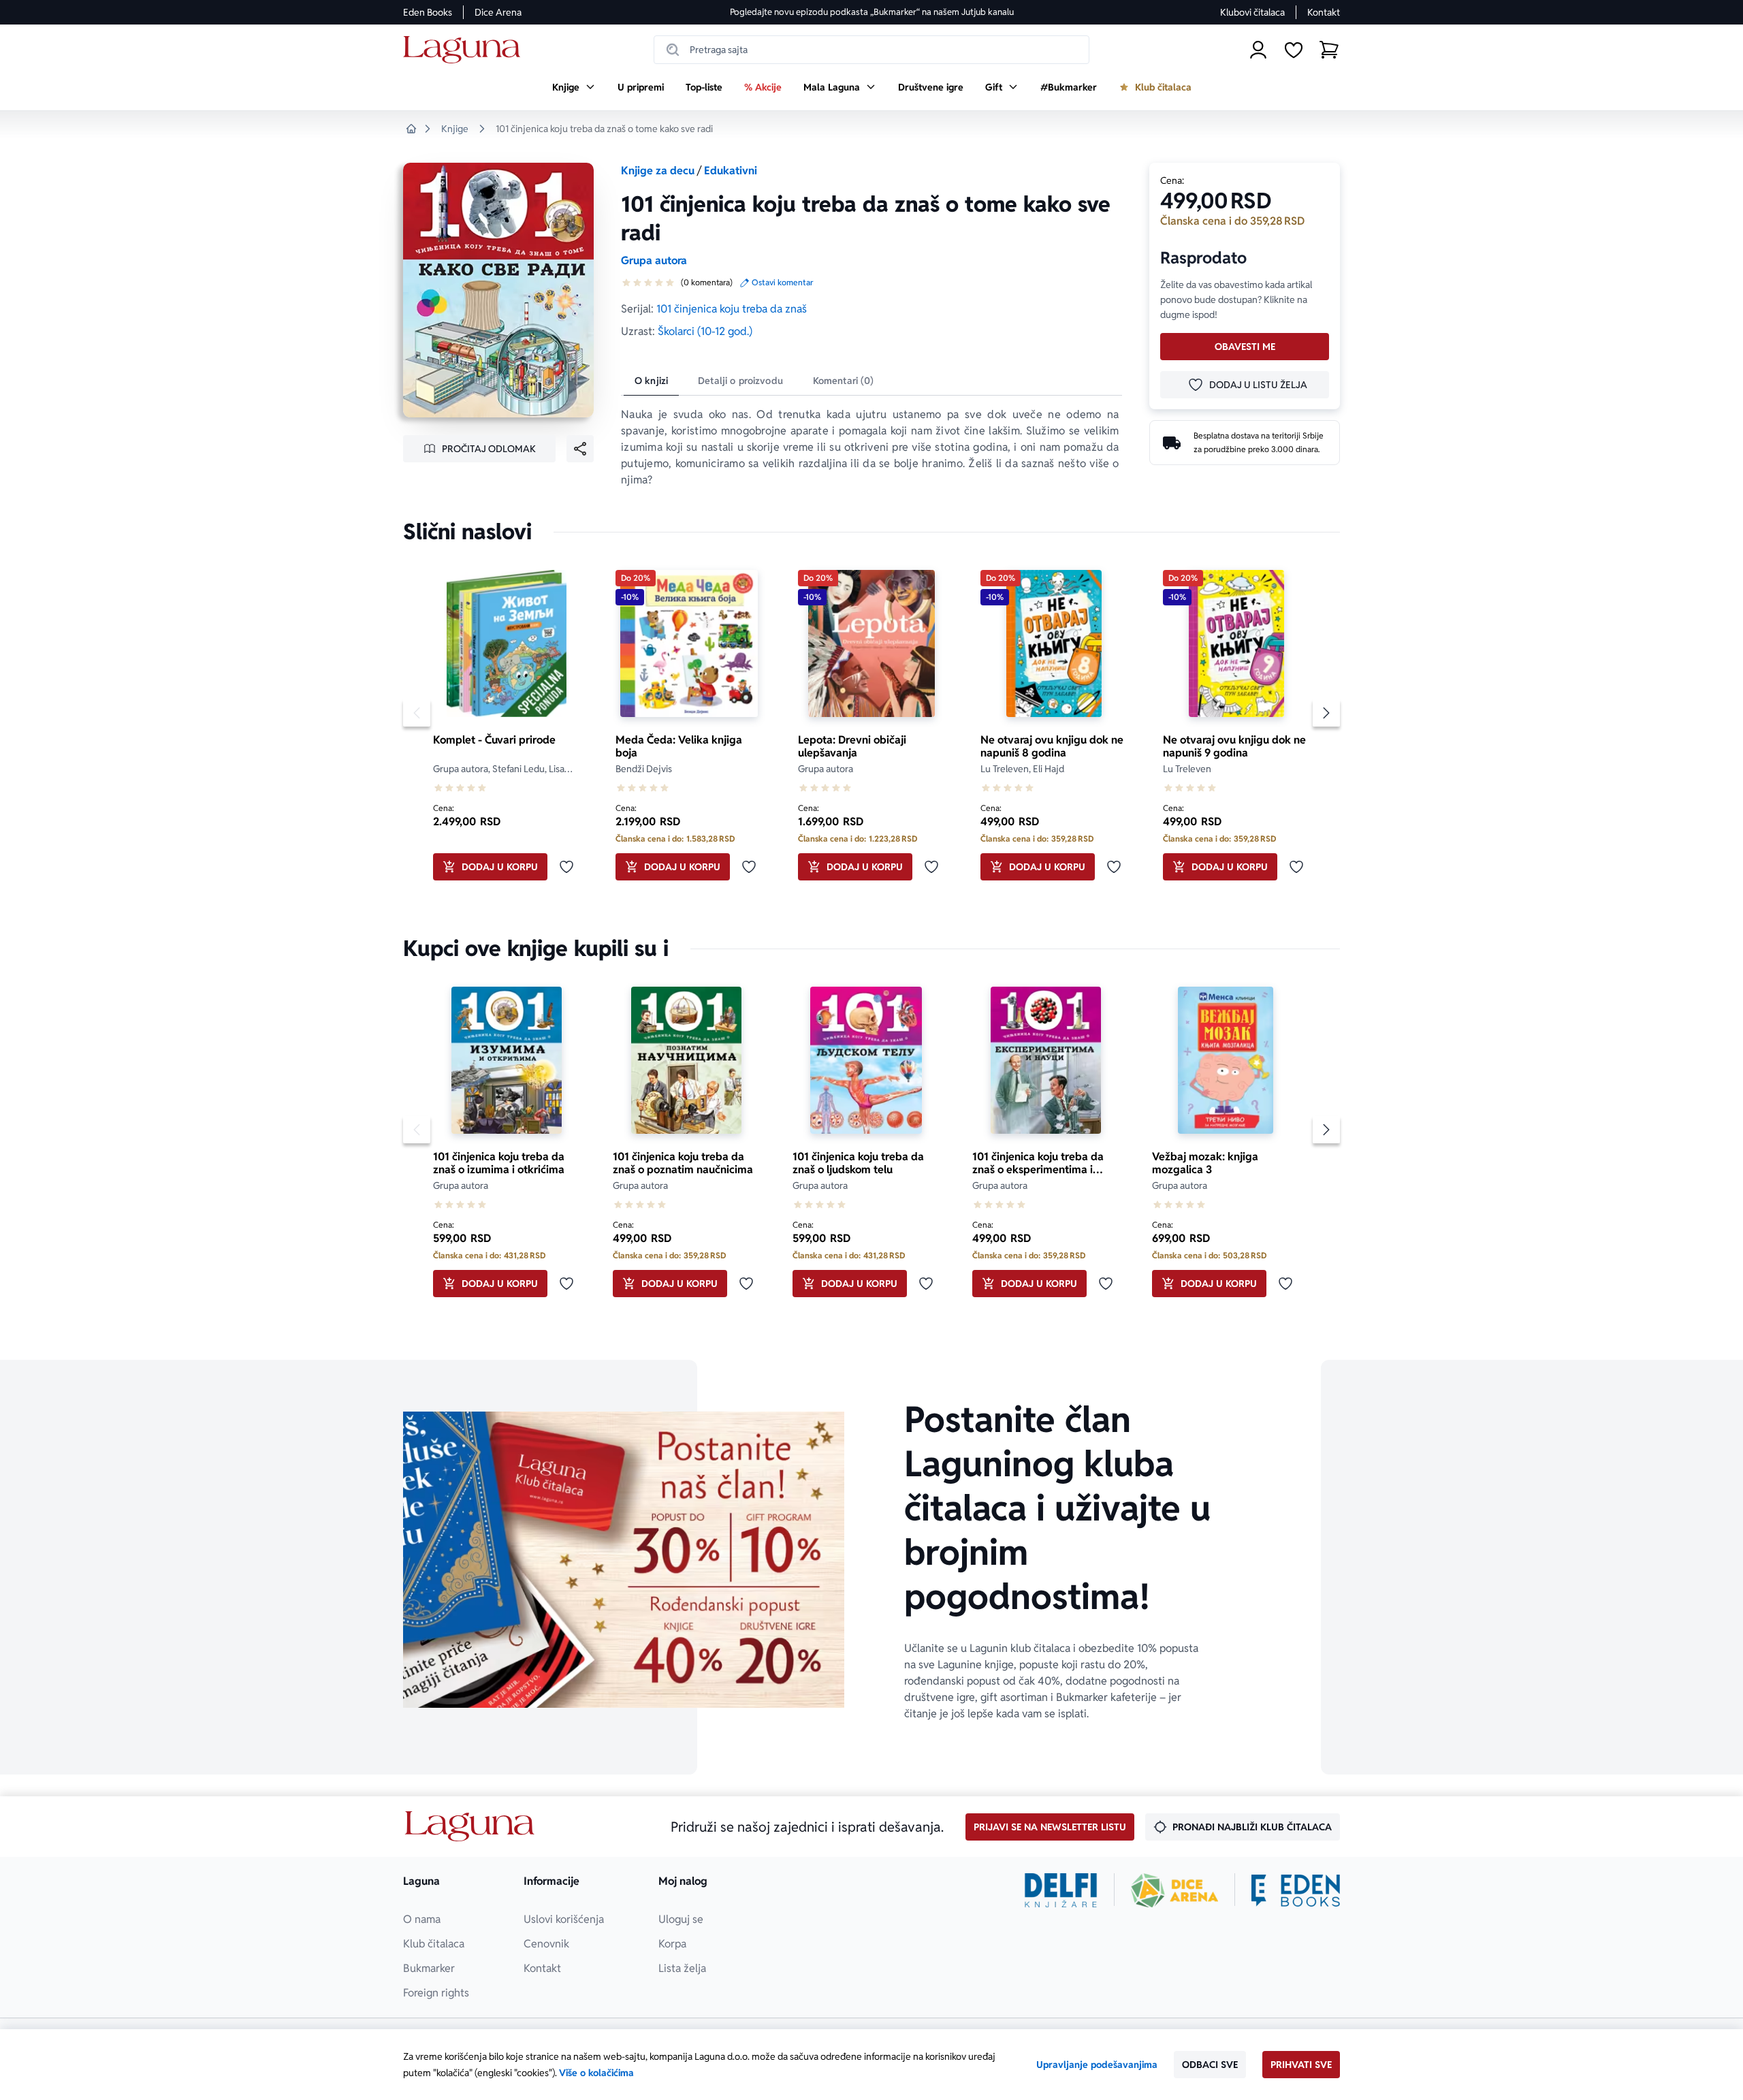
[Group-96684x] (1296, 1890)
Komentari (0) (844, 381)
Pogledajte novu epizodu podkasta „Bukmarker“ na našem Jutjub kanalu (872, 12)
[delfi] (1061, 1890)
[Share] (580, 449)
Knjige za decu (658, 171)
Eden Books (428, 12)
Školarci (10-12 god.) (705, 331)
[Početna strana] (465, 50)
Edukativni (731, 171)
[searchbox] (871, 50)
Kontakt (1324, 12)
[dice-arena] (1174, 1890)
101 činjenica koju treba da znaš (732, 309)
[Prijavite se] (1258, 50)
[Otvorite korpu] (1329, 50)
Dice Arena (498, 12)
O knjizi (651, 381)
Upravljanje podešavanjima (1097, 2065)
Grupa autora (654, 260)
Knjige (455, 129)
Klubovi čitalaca (1252, 12)
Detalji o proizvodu (740, 381)
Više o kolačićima (596, 2073)
